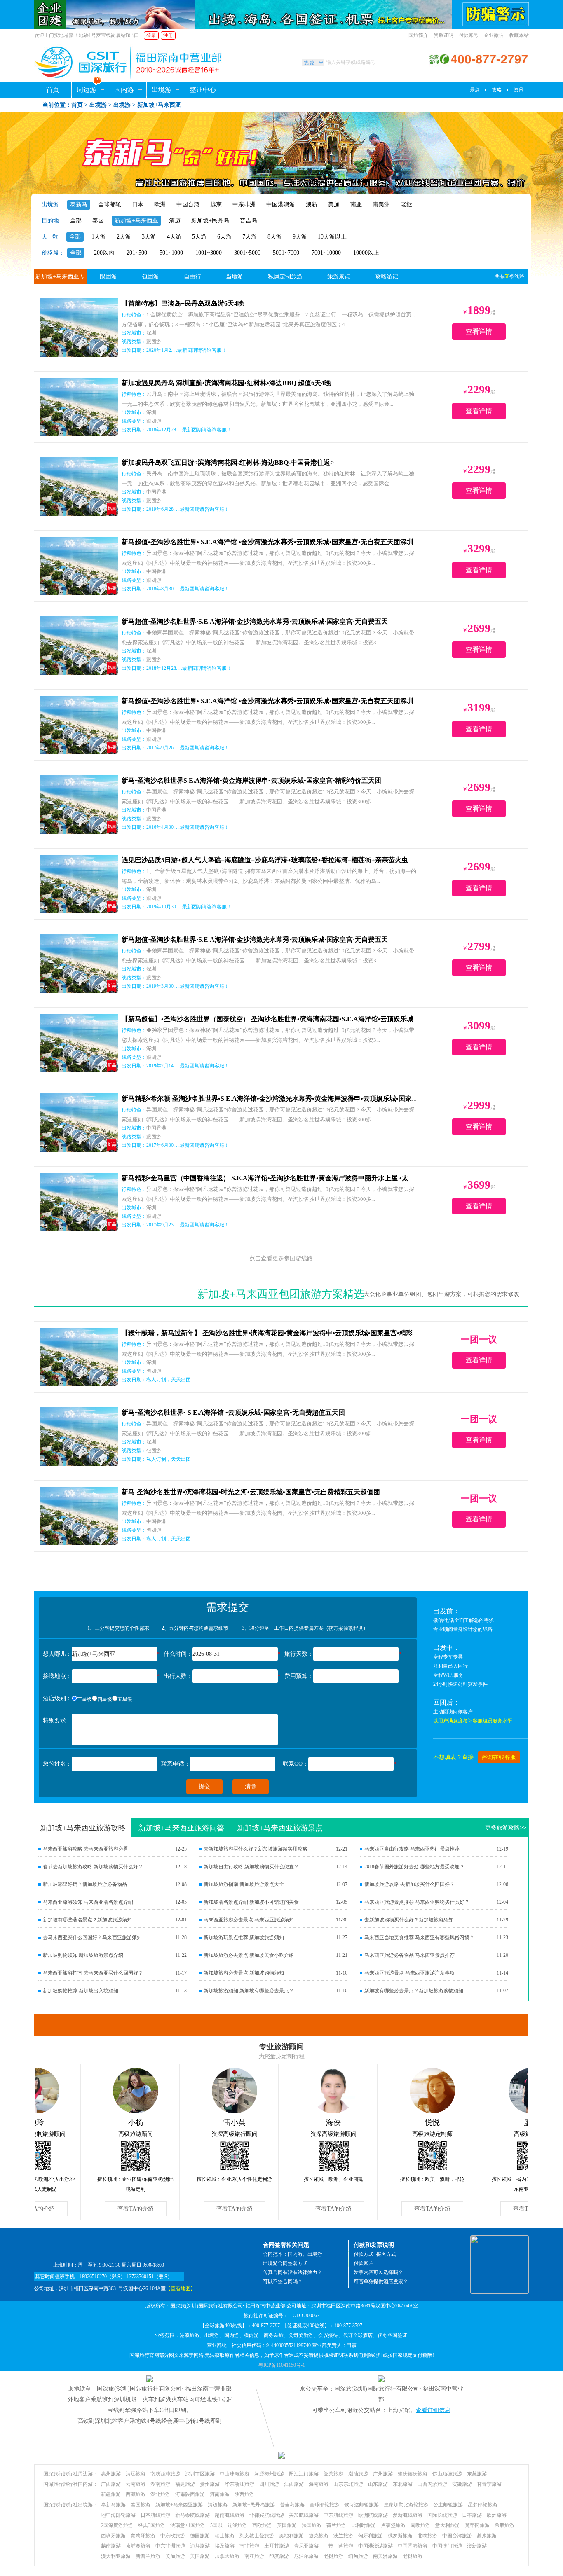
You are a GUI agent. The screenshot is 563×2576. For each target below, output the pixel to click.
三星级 (84, 1699)
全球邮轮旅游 (324, 2505)
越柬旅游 (487, 2536)
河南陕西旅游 (190, 2494)
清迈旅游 (218, 2505)
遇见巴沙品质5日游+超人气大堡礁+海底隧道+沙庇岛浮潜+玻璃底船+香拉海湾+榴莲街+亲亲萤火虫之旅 (271, 860)
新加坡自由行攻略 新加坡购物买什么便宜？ (251, 1867)
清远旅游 (136, 2474)
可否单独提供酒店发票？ (381, 2281)
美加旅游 (175, 2556)
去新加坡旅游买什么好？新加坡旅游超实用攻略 (256, 1849)
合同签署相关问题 (286, 2245)
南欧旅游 (420, 2525)
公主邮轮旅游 (448, 2505)
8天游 (275, 237)
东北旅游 (403, 2484)
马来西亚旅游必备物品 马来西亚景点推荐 (409, 1955)
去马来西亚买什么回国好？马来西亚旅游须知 (92, 1937)
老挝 (406, 205)
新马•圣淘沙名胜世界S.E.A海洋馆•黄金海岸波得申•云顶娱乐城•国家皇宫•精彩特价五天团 (251, 780)
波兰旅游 (343, 2536)
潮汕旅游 (358, 2474)
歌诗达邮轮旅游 (361, 2505)
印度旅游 (279, 2556)
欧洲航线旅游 (373, 2515)
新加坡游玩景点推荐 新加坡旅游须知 (244, 1937)
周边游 (87, 90)
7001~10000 (326, 253)
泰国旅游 (141, 2505)
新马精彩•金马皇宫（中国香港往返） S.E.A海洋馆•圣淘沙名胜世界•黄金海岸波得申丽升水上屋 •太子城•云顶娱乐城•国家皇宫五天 (310, 1178)
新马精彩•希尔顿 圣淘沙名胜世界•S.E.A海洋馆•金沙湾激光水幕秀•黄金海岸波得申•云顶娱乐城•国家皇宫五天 (280, 1098)
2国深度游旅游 (117, 2525)
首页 (53, 90)
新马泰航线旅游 (192, 2515)
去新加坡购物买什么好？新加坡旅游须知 (409, 1920)
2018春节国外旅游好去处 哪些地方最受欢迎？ (414, 1867)
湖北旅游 (160, 2494)
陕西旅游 (244, 2494)
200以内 (104, 253)
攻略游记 (387, 277)
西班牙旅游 (113, 2536)
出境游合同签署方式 (285, 2263)
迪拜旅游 (200, 2546)
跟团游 (108, 277)
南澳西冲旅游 (165, 2474)
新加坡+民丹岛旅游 (254, 2505)
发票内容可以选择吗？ (378, 2272)
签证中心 (203, 90)
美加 (334, 205)
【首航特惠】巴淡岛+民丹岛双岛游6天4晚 (183, 303)
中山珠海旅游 (235, 2474)
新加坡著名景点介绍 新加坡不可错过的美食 (251, 1902)
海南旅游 (319, 2484)
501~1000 (171, 253)
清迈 (175, 221)
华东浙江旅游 (239, 2484)
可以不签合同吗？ (283, 2281)
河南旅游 (220, 2494)
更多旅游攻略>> (506, 1828)
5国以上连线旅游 (229, 2525)
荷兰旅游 (336, 2525)
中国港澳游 (281, 205)
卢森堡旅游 (393, 2525)
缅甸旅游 (358, 2556)
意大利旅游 (448, 2525)
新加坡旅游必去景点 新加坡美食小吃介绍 (249, 1955)
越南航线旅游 (230, 2515)
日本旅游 (472, 2515)
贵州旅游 (210, 2484)
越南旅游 (111, 2546)
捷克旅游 (319, 2536)
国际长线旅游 (442, 2515)
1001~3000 (209, 253)
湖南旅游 (160, 2484)
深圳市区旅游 (200, 2474)
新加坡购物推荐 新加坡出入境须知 (81, 1991)
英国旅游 (287, 2525)
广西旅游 (111, 2484)
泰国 (98, 221)
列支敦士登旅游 (257, 2536)
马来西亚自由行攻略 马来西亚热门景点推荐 (412, 1849)
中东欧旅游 (173, 2536)
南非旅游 (249, 2546)
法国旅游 (312, 2525)
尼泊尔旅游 (306, 2556)
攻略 (497, 90)
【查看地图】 (181, 2288)
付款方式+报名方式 (375, 2254)
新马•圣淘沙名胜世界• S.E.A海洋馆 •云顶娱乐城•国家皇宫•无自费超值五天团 (233, 1412)
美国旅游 (200, 2556)
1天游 (99, 237)
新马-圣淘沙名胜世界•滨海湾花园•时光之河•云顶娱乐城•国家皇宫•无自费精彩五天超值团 (251, 1492)
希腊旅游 (504, 2525)
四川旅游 (269, 2484)
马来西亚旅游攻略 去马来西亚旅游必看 (86, 1849)
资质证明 (443, 35)
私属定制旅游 (285, 277)
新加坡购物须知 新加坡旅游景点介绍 (83, 1955)
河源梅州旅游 (269, 2474)
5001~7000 (286, 253)
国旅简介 (418, 35)
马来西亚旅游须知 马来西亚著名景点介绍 (88, 1902)
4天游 (174, 237)
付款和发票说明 (374, 2245)
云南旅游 (136, 2484)
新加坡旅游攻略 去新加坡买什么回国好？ (409, 1884)
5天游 (199, 237)
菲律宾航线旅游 (267, 2515)
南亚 (356, 205)
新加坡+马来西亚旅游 (179, 2505)
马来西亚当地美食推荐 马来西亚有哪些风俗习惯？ (419, 1937)
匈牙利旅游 (371, 2536)
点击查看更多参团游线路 (281, 1258)
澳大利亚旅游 (116, 2556)
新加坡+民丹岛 (210, 221)
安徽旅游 (462, 2484)
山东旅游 (378, 2484)
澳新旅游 (477, 2546)
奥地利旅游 (291, 2536)
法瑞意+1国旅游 (188, 2525)
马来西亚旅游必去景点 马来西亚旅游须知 (249, 1920)
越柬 (216, 205)
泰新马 (79, 205)
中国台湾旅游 (457, 2536)
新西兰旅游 (148, 2556)
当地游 (235, 277)
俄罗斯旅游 (400, 2536)
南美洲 (381, 205)
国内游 (124, 90)
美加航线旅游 (304, 2515)
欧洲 (160, 205)
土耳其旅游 (277, 2546)
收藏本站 (519, 35)
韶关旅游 (333, 2474)
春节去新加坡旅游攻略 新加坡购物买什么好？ (93, 1867)
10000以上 (366, 253)
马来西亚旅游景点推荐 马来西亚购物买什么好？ (417, 1902)
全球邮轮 (110, 205)
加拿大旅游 (227, 2556)
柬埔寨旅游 (138, 2546)
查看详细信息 (433, 2410)
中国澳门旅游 (447, 2546)
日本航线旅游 (155, 2515)
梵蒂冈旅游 (477, 2525)
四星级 (105, 1699)
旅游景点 (339, 277)
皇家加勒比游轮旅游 (406, 2505)
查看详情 (479, 331)
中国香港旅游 (413, 2546)
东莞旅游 (477, 2474)
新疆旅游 (111, 2494)
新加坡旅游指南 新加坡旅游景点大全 (244, 1884)
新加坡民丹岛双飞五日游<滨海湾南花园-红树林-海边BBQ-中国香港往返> (228, 462)
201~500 (137, 253)
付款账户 (364, 2263)
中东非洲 (244, 205)
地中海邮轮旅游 (118, 2515)
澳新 (312, 205)
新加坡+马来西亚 (136, 221)
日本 (138, 205)
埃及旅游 (225, 2546)
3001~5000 (247, 253)
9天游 (300, 237)
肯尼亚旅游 (306, 2546)
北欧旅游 (427, 2536)
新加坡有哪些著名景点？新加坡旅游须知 (87, 1920)
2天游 (124, 237)
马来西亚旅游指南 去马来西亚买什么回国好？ (93, 1973)
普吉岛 (249, 221)
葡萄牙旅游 (143, 2536)
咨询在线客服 (499, 1757)
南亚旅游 (254, 2556)
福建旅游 (185, 2484)
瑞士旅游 (225, 2536)
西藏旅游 (136, 2494)
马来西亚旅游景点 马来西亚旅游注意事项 (409, 1973)
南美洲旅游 (385, 2556)
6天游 (224, 237)
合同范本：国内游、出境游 (293, 2254)
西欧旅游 (262, 2525)
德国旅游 (200, 2536)
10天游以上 (332, 237)
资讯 (518, 90)
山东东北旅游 (348, 2484)
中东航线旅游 (338, 2515)
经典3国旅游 (152, 2525)
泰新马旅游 (113, 2505)
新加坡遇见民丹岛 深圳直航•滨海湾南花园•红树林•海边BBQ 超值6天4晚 (226, 383)
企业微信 (494, 35)
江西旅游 (294, 2484)
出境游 (162, 90)
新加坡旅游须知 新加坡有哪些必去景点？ (249, 1991)
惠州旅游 (111, 2474)
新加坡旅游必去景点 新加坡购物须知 (244, 1973)
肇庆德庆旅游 (413, 2474)
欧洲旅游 (497, 2515)
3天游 (149, 237)
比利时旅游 (364, 2525)
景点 (475, 90)
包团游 (150, 277)
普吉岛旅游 (292, 2505)
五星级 (125, 1699)
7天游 (250, 237)
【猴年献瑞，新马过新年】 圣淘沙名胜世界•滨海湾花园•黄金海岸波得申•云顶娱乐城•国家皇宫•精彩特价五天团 (284, 1333)
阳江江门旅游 (304, 2474)
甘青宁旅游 (489, 2484)
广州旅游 (383, 2474)
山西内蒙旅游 (432, 2484)
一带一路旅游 (338, 2546)
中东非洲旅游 (170, 2546)
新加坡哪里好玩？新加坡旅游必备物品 (85, 1884)
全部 (76, 221)
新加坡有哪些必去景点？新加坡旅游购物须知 (414, 1991)
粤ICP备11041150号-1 (282, 2365)
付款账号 (469, 35)
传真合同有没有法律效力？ (293, 2272)
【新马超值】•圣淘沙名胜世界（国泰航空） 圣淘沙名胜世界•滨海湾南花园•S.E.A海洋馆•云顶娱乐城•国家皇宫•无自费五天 (300, 1019)
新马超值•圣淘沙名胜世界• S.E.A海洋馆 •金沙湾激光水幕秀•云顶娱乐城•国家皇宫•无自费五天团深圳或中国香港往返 (291, 542)
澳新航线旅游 (408, 2515)
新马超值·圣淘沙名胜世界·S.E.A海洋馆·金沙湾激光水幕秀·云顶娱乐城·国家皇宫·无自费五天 (255, 621)
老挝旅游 (333, 2556)
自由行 (192, 277)
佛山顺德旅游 (447, 2474)
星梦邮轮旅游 (483, 2505)
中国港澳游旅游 (375, 2546)
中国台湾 (188, 205)
